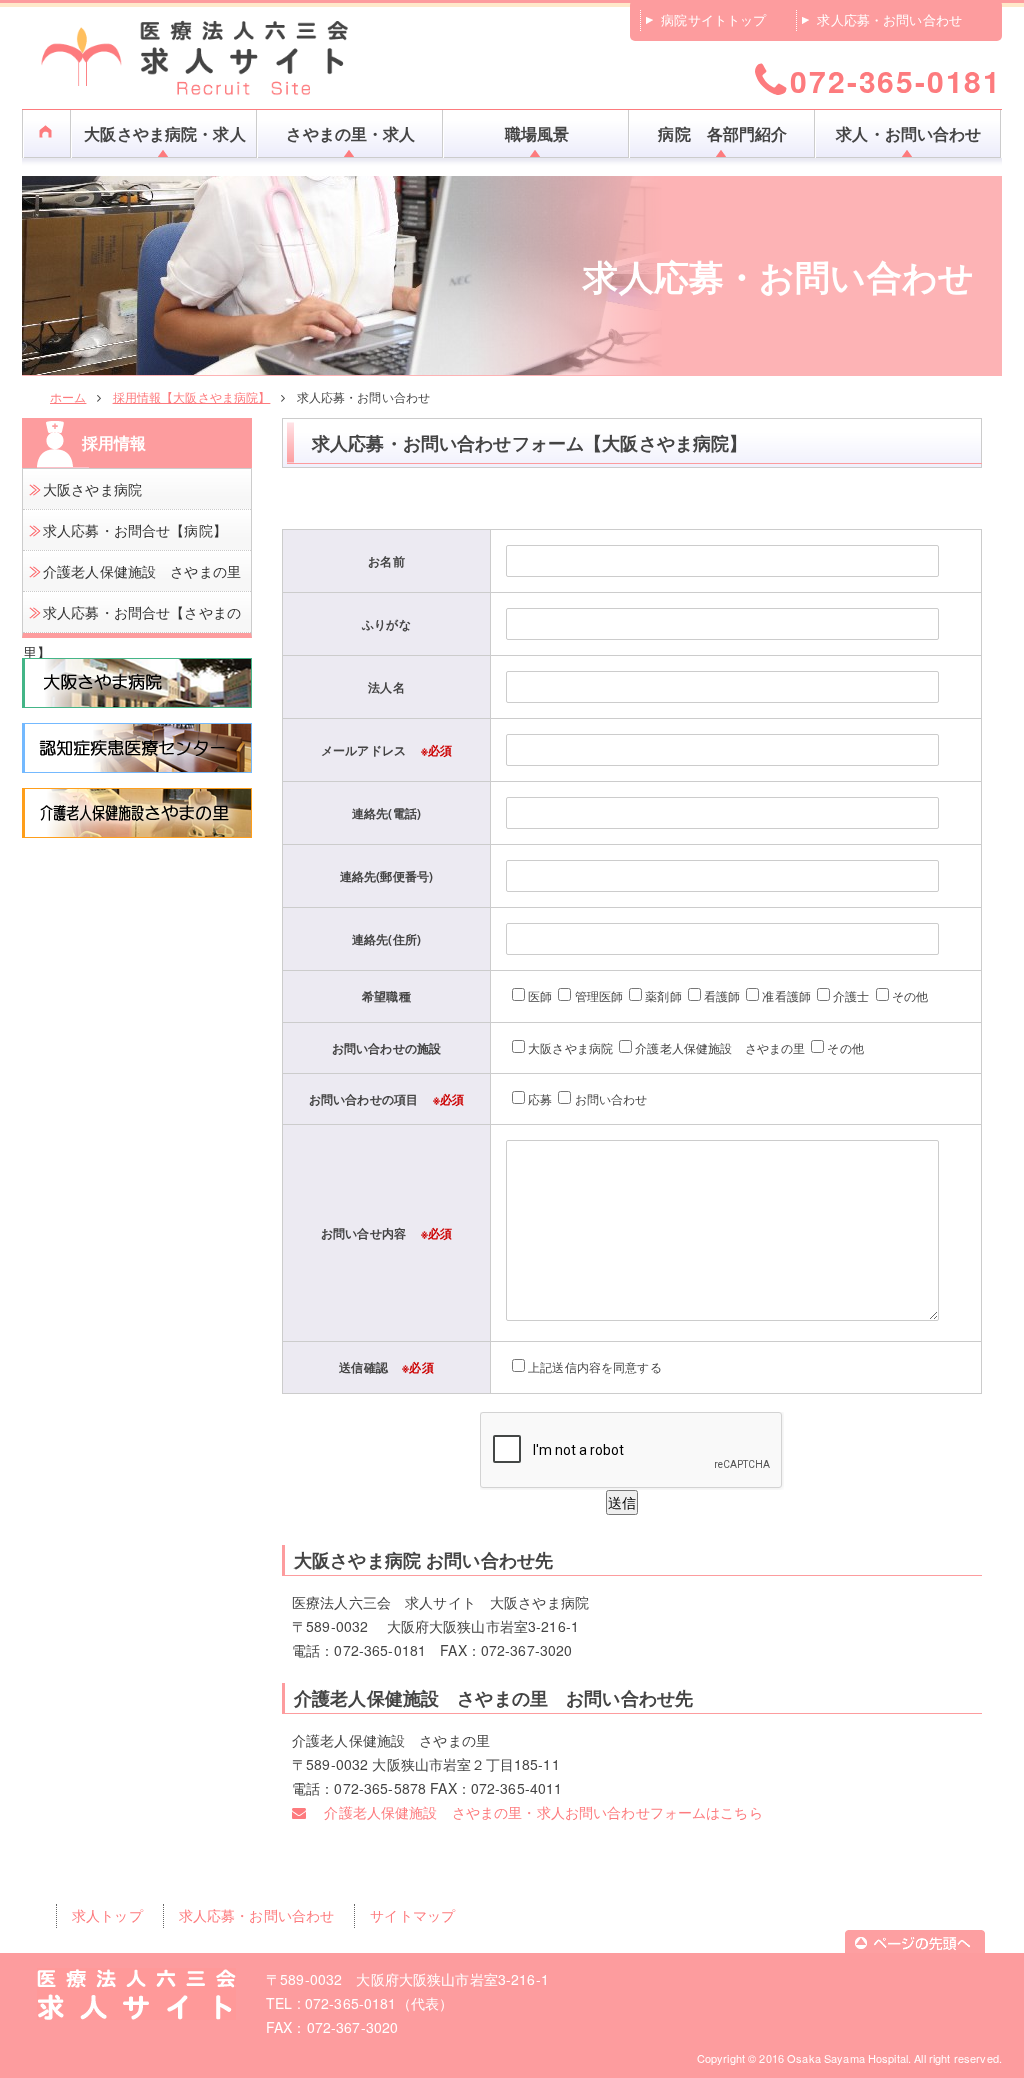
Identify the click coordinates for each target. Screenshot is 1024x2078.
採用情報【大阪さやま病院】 (192, 396)
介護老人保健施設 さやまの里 (142, 571)
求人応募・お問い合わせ (889, 19)
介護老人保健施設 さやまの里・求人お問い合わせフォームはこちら (534, 1812)
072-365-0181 (896, 79)
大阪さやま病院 (92, 489)
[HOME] (47, 122)
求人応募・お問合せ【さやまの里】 (132, 632)
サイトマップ (412, 1915)
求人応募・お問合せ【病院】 (135, 530)
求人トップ (107, 1915)
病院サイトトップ (713, 19)
